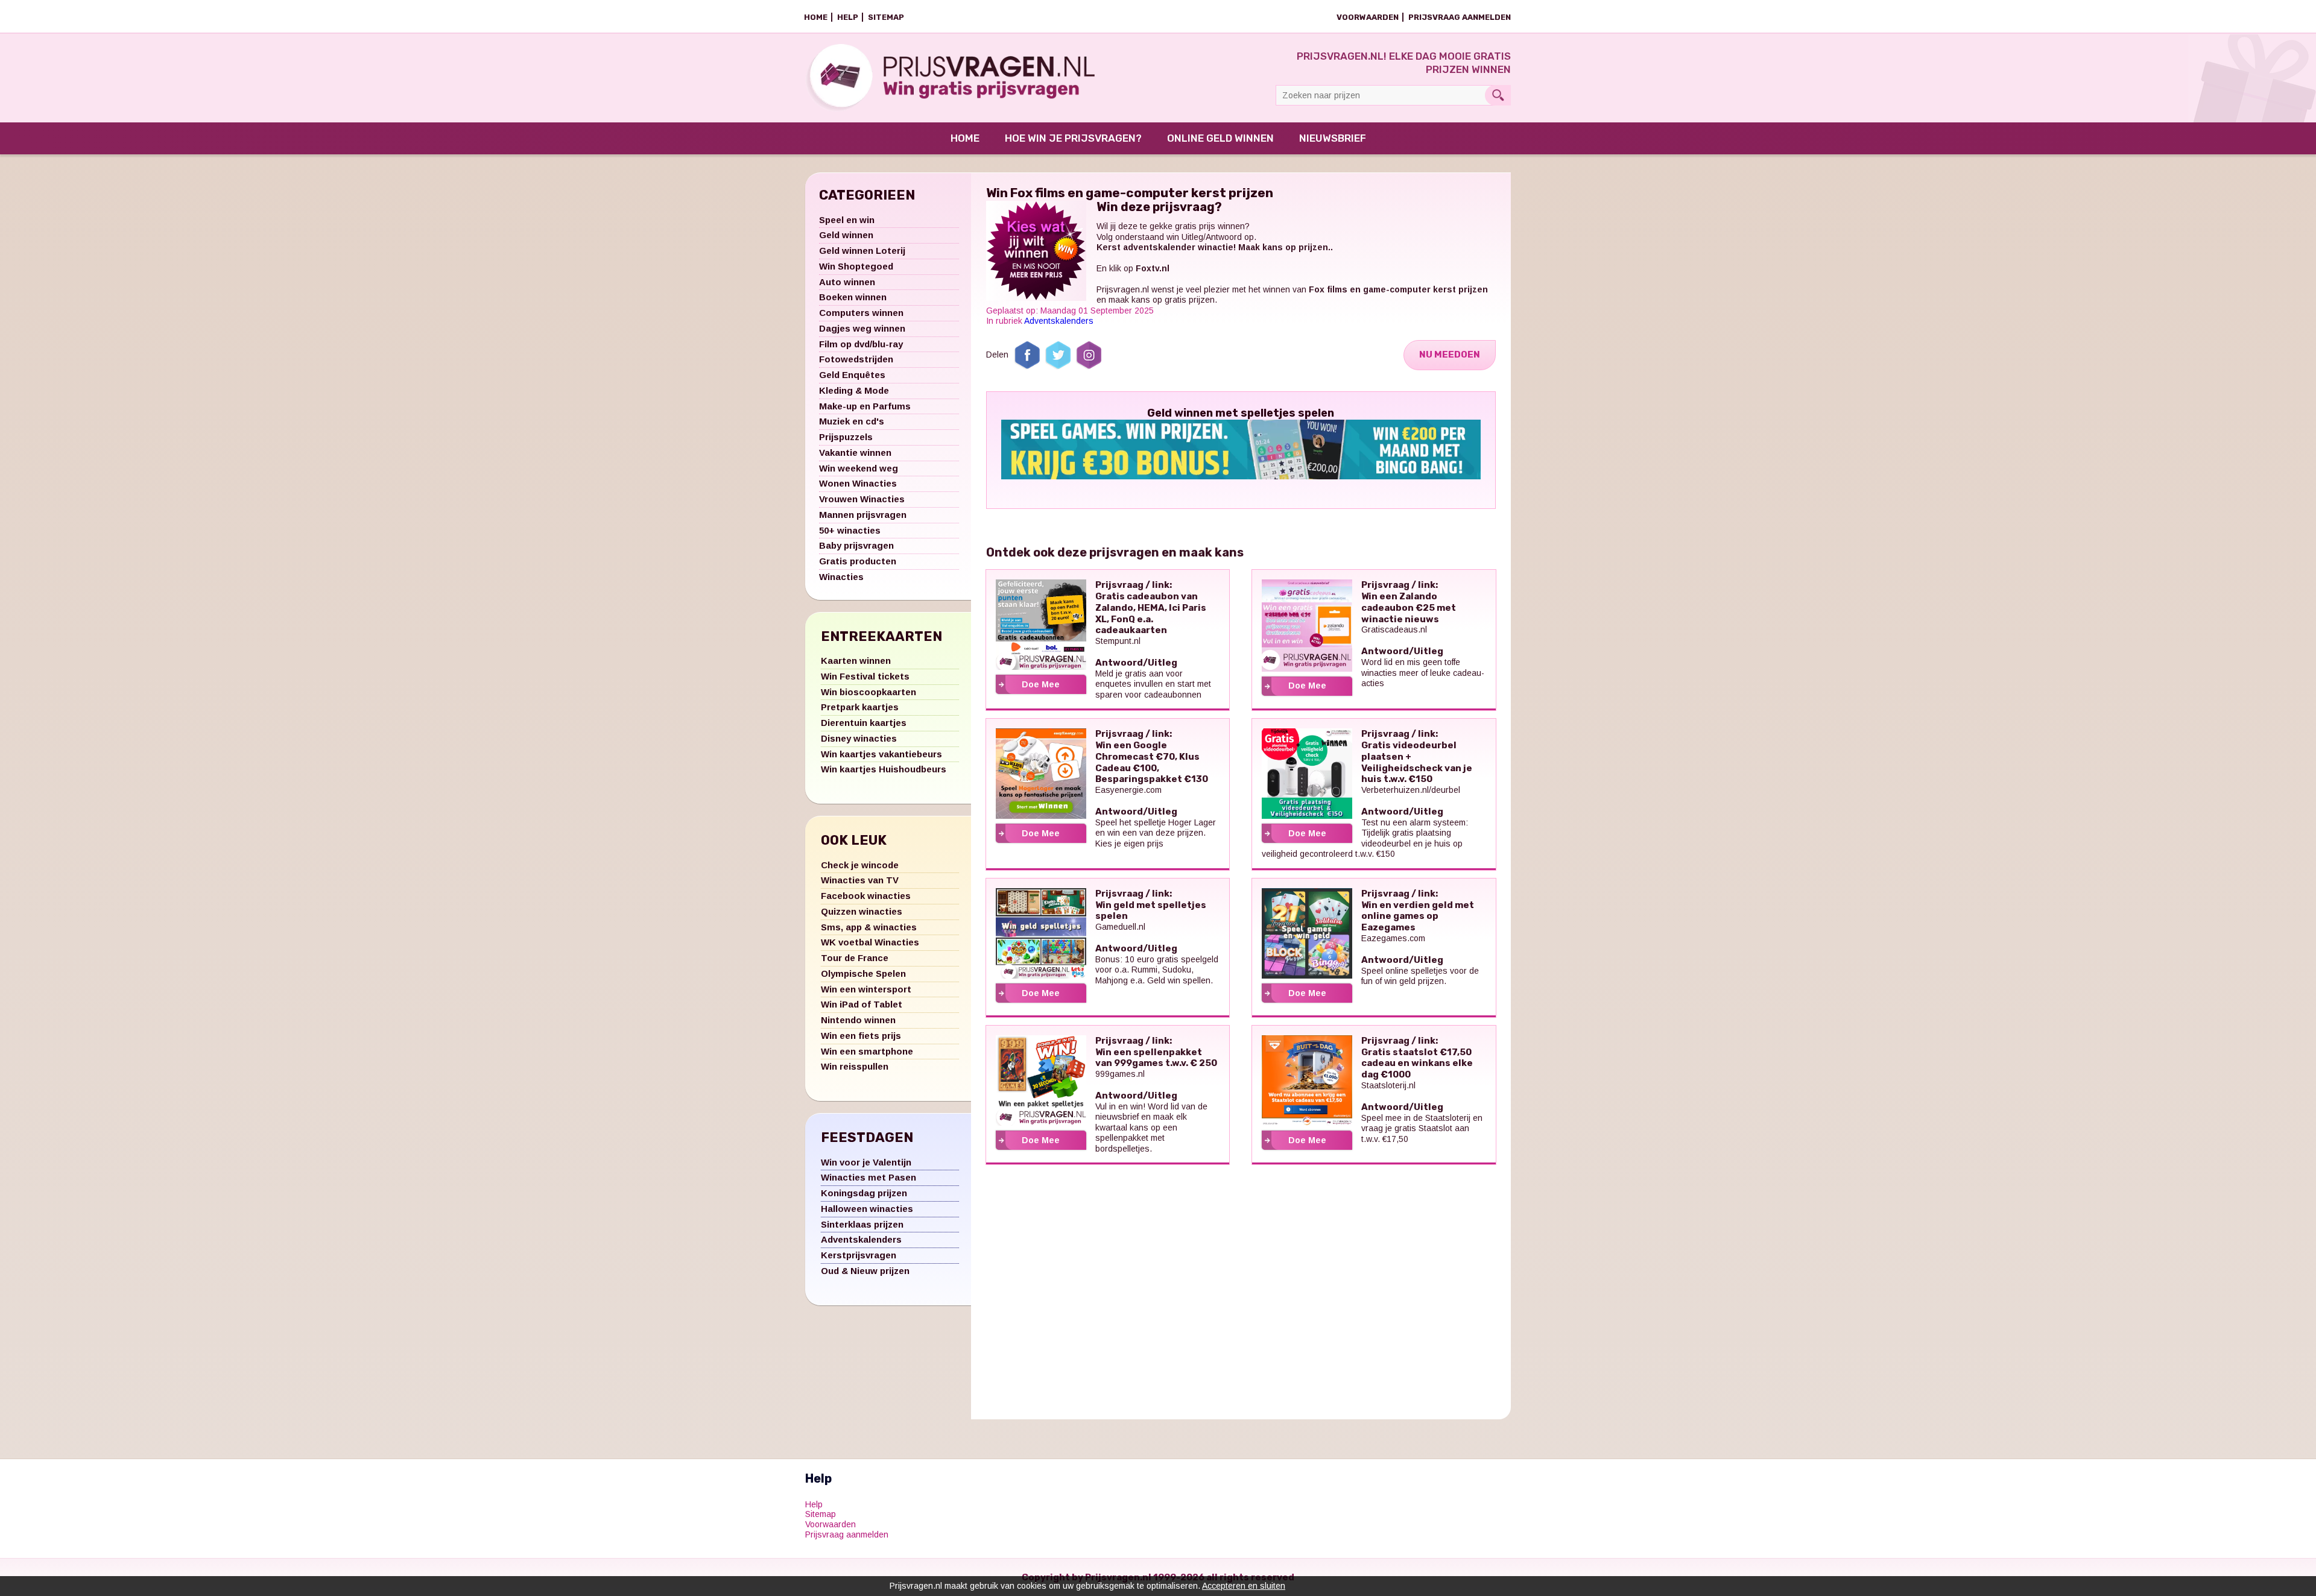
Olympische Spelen (863, 973)
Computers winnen (861, 313)
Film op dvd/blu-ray (861, 344)
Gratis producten (858, 561)
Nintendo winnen (858, 1020)
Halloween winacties (867, 1209)
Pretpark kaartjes (860, 707)
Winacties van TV (860, 880)
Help (848, 17)
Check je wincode (860, 865)
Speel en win (847, 220)
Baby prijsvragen (856, 545)
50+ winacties (850, 530)
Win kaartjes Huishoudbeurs (884, 769)
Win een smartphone (867, 1051)
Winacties (841, 577)
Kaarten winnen (856, 661)
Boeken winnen (853, 297)
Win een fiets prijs (861, 1036)
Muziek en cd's (852, 421)
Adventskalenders (861, 1239)
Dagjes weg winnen (862, 328)
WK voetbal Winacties (870, 942)
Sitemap (886, 17)
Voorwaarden (1368, 17)
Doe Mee (1041, 684)
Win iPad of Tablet (862, 1004)
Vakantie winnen (855, 453)
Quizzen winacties (862, 911)
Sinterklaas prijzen (862, 1224)
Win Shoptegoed (856, 266)
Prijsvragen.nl (1123, 289)
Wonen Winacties (858, 483)
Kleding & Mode (854, 390)
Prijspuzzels (846, 437)
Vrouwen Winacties (862, 499)
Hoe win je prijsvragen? (1073, 138)
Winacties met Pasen (868, 1177)
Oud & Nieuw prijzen (865, 1271)
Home (816, 17)
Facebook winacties (866, 896)
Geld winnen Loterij (862, 251)
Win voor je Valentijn (866, 1162)
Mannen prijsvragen (863, 515)
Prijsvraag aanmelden (1460, 17)
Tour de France (855, 958)
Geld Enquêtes (852, 375)
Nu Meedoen (1450, 355)
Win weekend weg (859, 468)
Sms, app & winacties (869, 927)
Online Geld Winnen (1220, 138)
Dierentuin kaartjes (864, 723)
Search (1498, 95)
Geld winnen (846, 235)
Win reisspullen (855, 1066)
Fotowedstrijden (856, 359)
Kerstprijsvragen (859, 1255)
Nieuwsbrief (1333, 138)
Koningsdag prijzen (864, 1193)
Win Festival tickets (865, 676)
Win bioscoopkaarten (868, 692)
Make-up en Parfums (865, 406)
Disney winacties (859, 738)
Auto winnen (847, 282)
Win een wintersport (866, 989)
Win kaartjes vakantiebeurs (881, 754)
